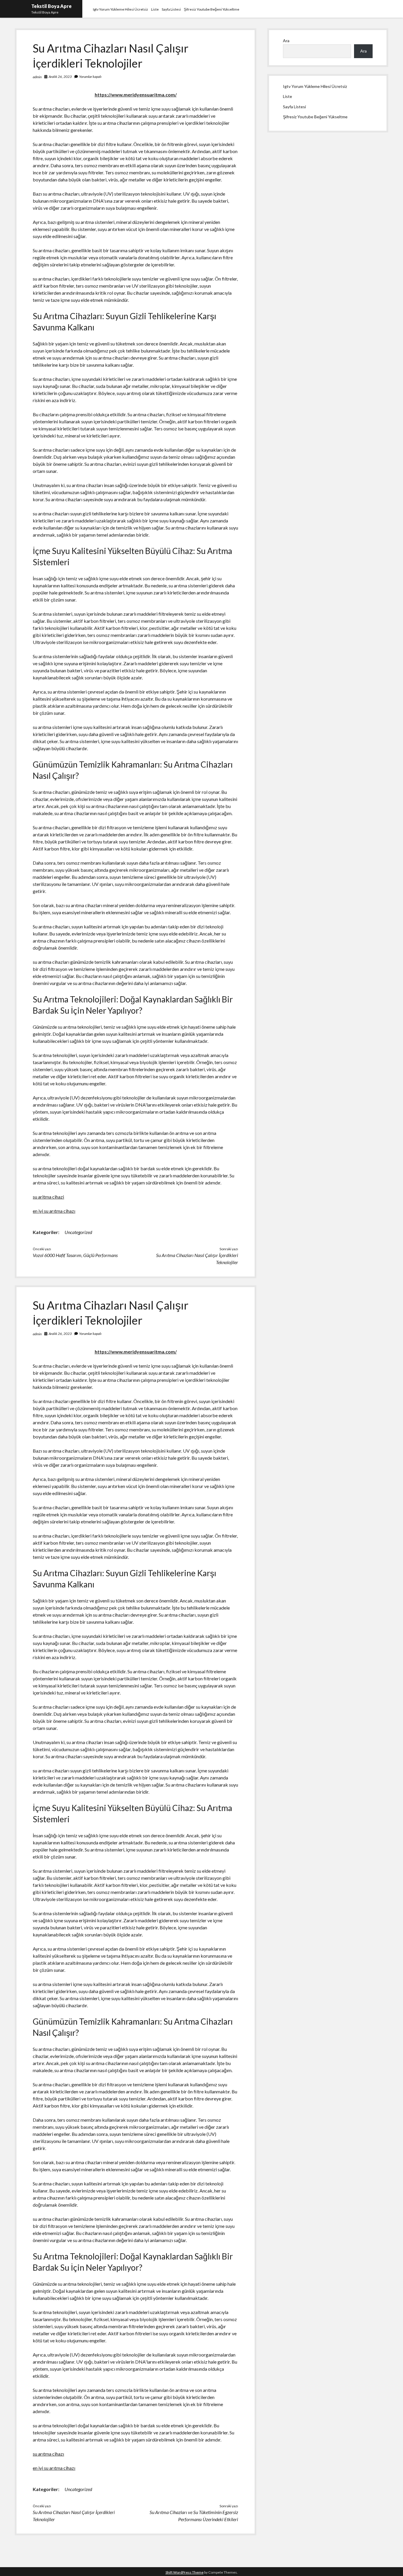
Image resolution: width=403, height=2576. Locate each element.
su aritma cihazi (48, 1197)
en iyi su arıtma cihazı (54, 1211)
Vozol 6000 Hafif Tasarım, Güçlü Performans (75, 1255)
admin (37, 77)
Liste (155, 9)
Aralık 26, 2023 (60, 77)
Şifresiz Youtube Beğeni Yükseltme (212, 9)
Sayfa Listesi (171, 9)
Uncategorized (78, 1232)
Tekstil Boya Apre (51, 6)
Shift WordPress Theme (185, 2572)
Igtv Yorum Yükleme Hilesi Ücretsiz (121, 9)
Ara (286, 41)
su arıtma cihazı (48, 2454)
